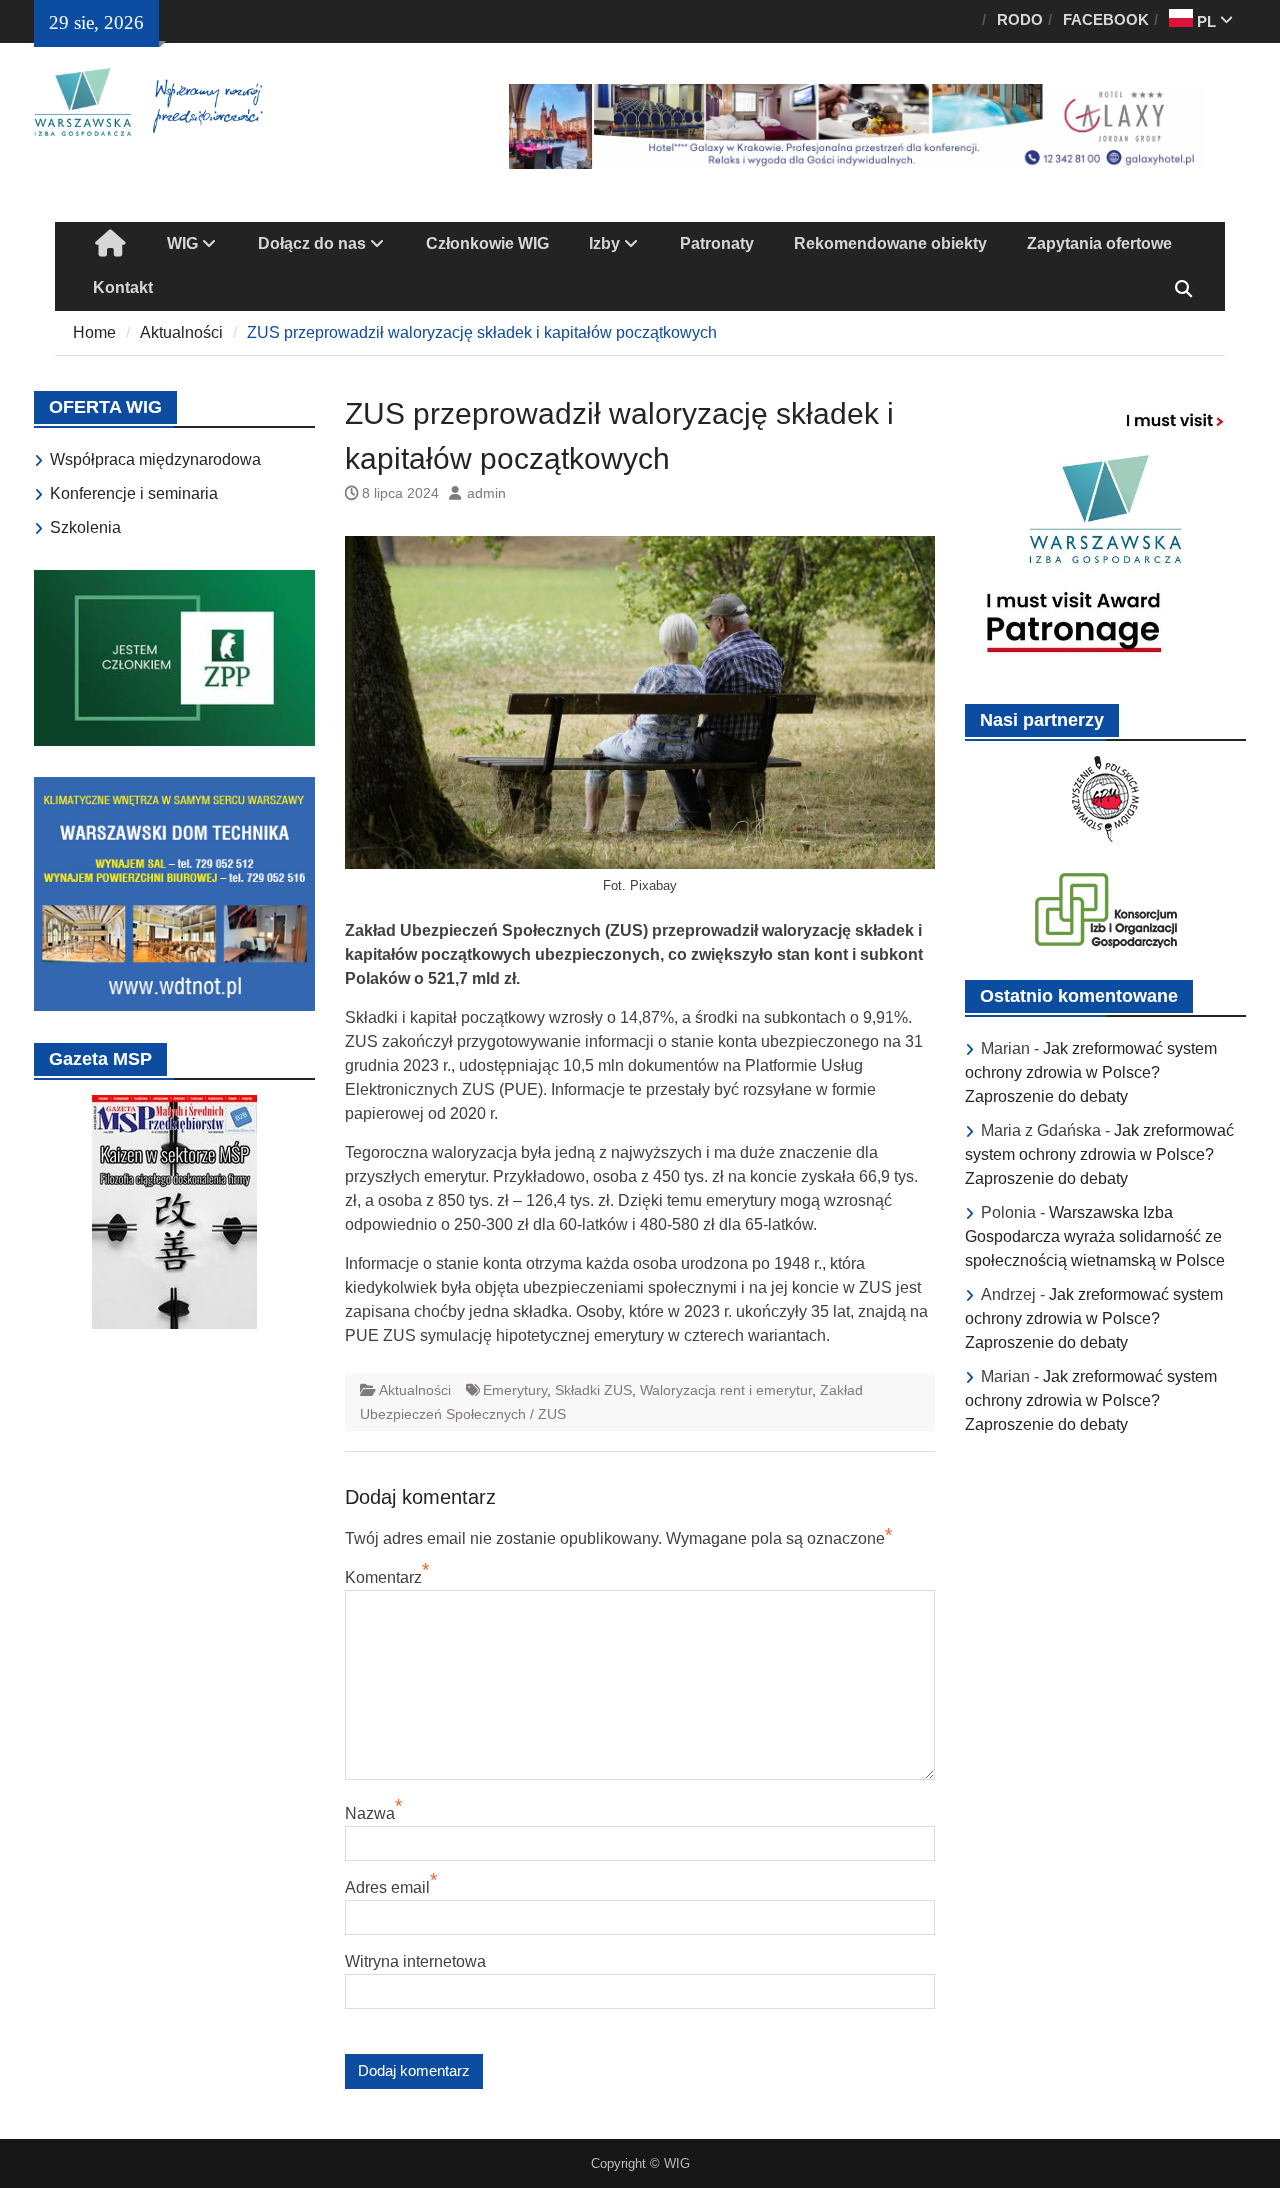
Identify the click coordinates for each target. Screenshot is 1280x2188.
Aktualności (415, 1390)
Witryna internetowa (415, 1961)
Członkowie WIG (487, 243)
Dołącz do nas (312, 243)
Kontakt (123, 287)
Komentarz (383, 1577)
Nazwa (370, 1813)
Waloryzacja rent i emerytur (726, 1390)
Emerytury (515, 1390)
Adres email (387, 1887)
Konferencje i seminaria (134, 493)
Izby (604, 243)
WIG (182, 243)
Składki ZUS (593, 1390)
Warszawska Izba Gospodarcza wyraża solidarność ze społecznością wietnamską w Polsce (1095, 1236)
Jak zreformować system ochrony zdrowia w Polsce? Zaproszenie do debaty (1091, 1072)
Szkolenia (85, 527)
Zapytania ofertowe (1099, 243)
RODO (1020, 19)
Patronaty (717, 243)
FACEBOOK (1106, 19)
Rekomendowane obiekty (890, 243)
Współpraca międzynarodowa (155, 459)
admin (486, 493)
